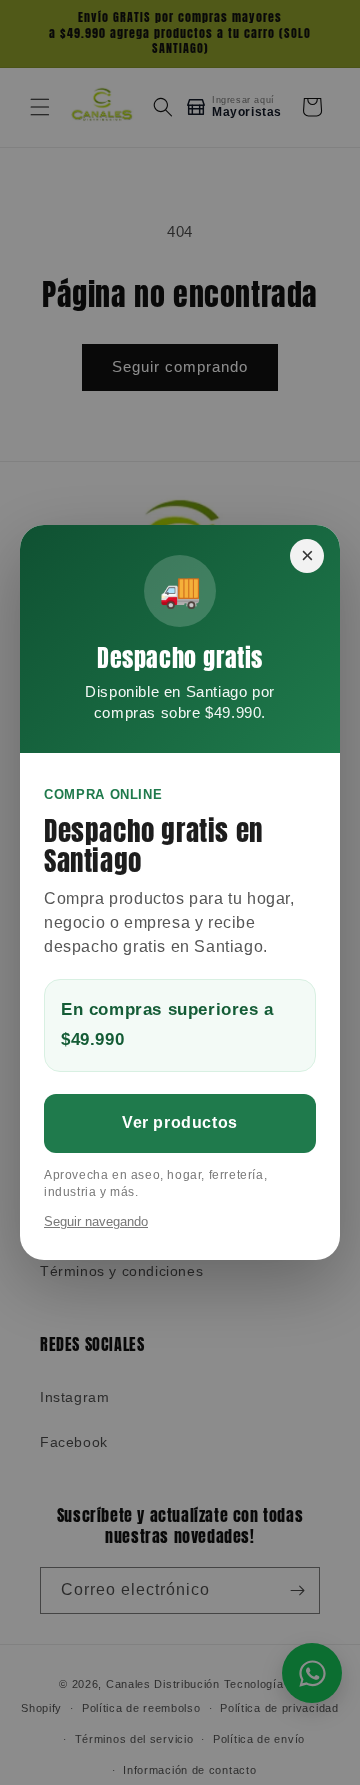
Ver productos (180, 1122)
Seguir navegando (96, 1221)
